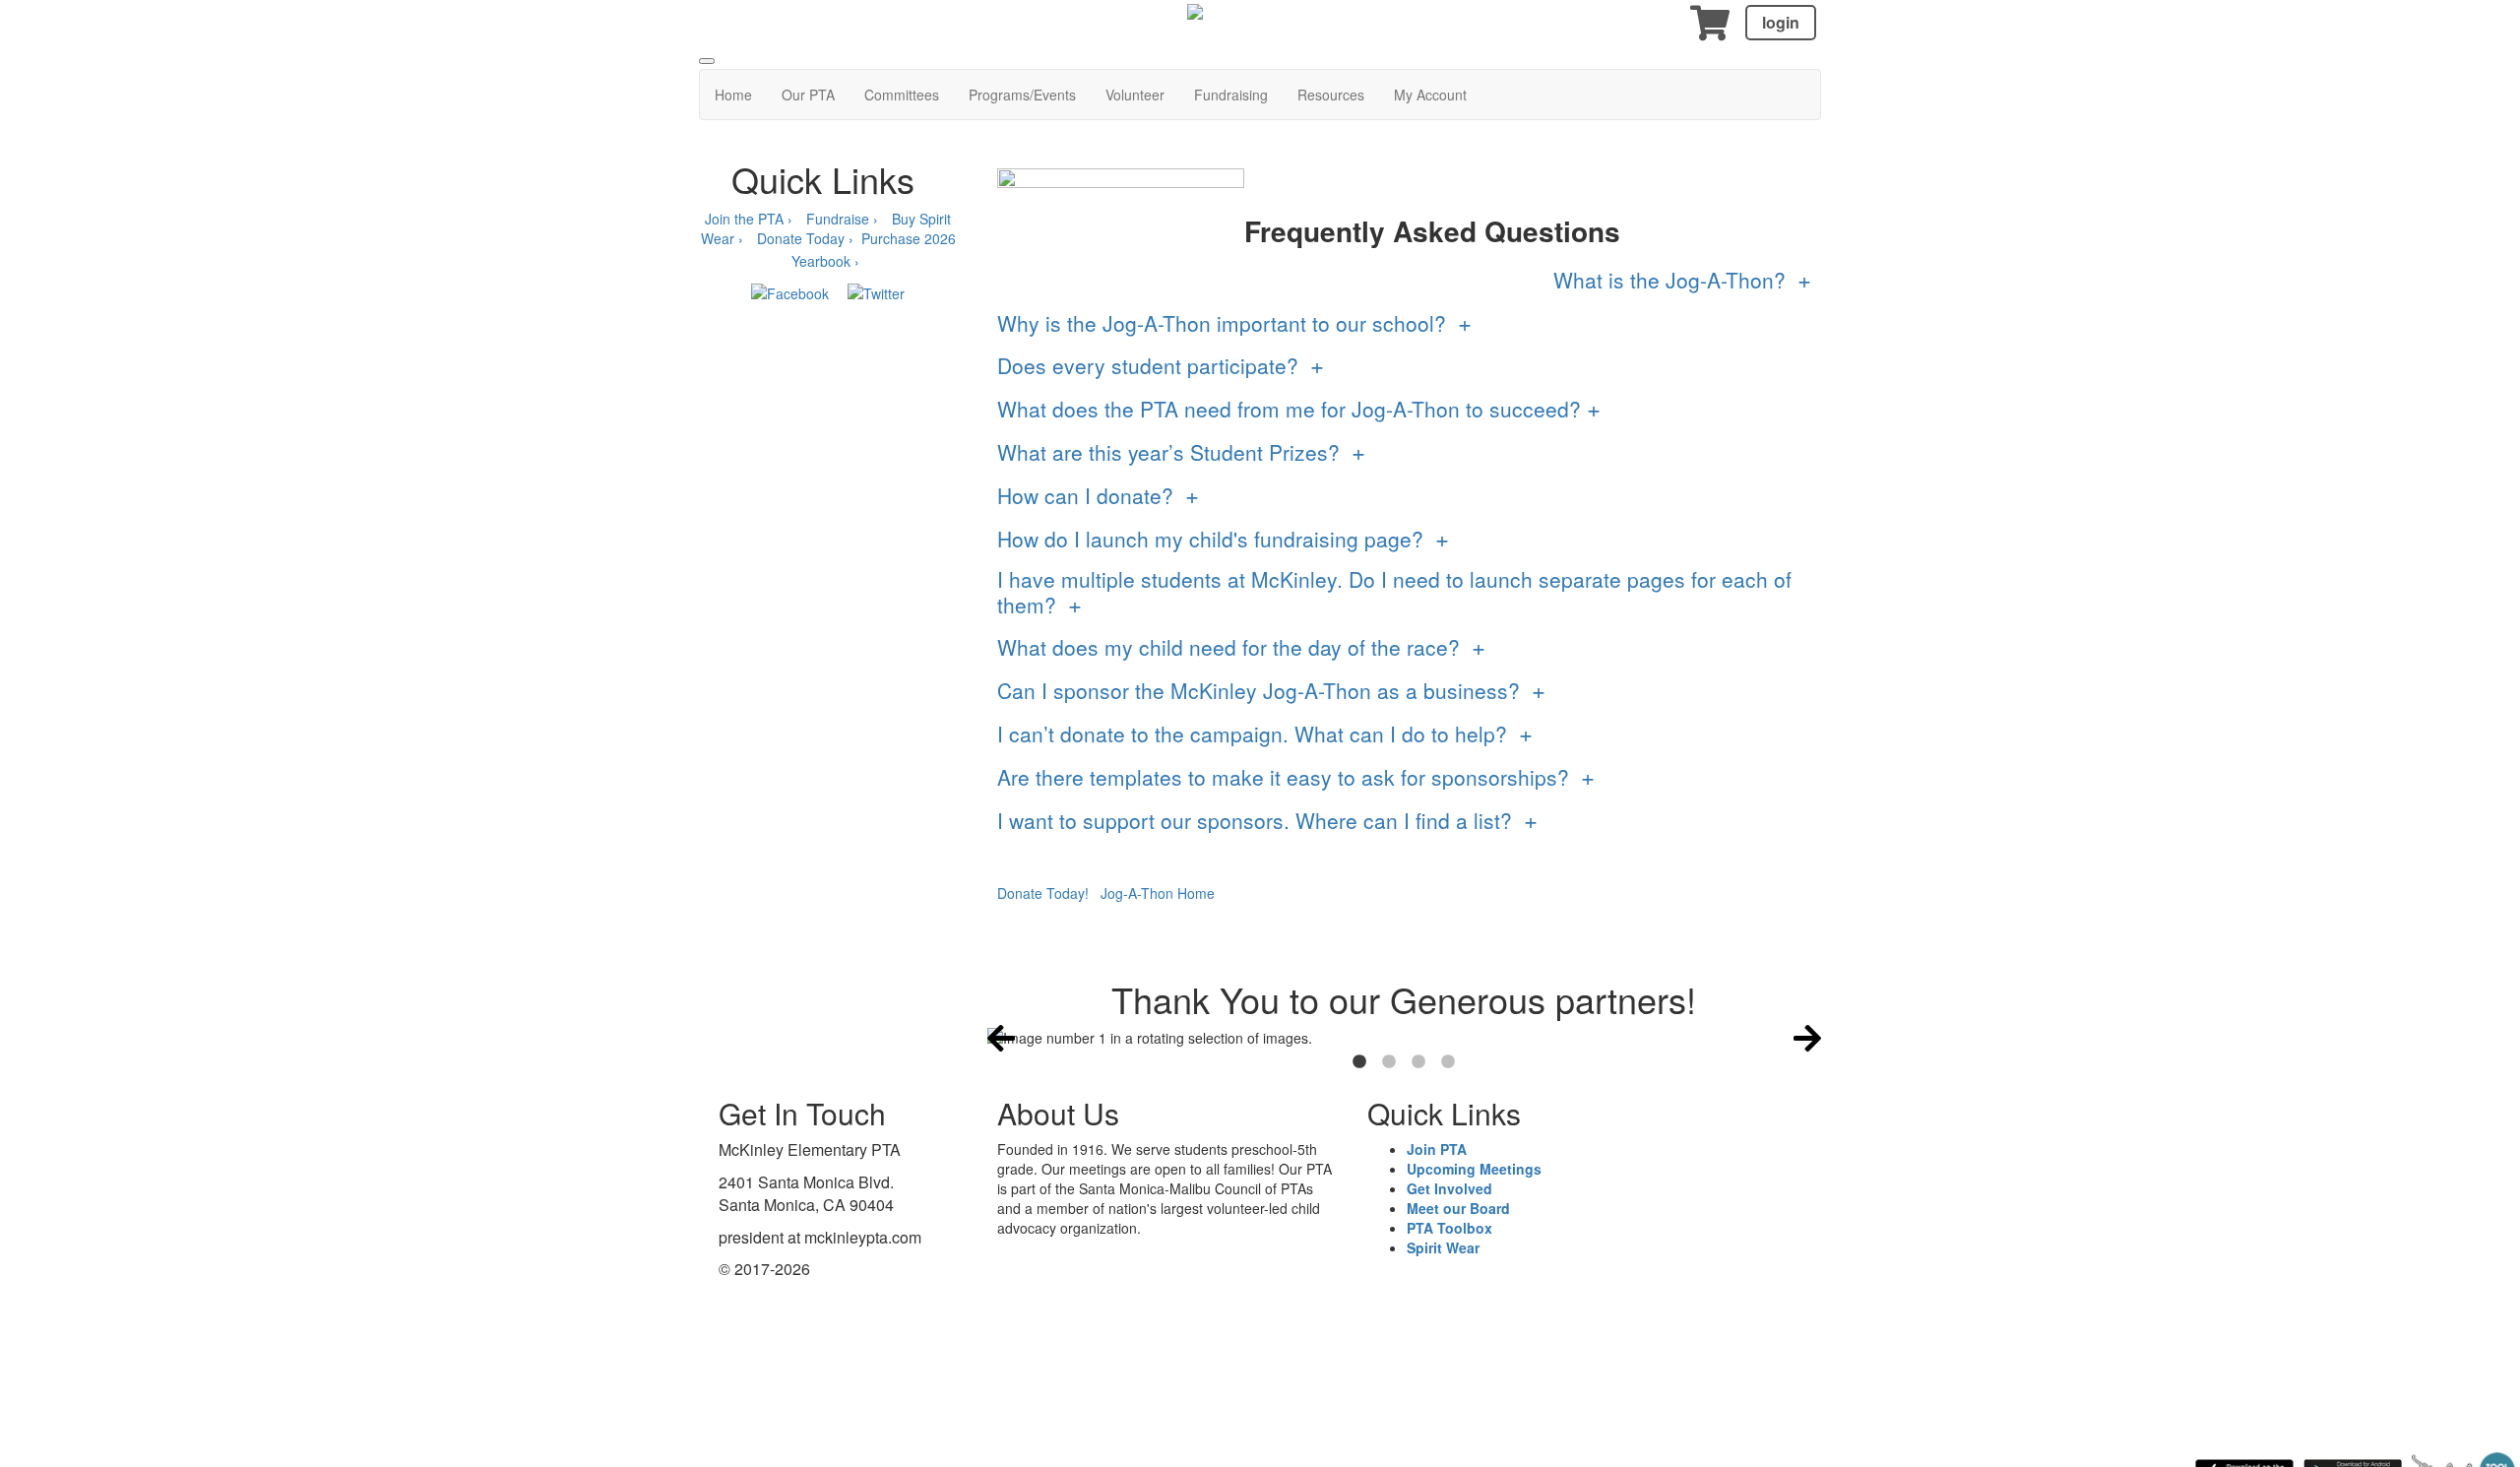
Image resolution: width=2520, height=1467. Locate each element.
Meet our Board (1458, 1208)
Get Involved (1449, 1188)
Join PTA (1437, 1149)
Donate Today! (1043, 893)
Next (1807, 1038)
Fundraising (1231, 95)
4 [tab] (1448, 1062)
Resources (1331, 95)
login (1781, 22)
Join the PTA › (749, 219)
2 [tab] (1389, 1062)
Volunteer (1135, 95)
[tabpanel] (1405, 1038)
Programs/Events (1022, 95)
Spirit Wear (1443, 1247)
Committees (902, 95)
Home (733, 95)
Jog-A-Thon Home (1158, 893)
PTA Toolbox (1449, 1228)
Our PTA (808, 95)
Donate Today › (805, 238)
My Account (1430, 95)
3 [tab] (1418, 1062)
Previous (1001, 1038)
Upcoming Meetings (1474, 1169)
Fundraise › (844, 219)
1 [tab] (1359, 1062)
